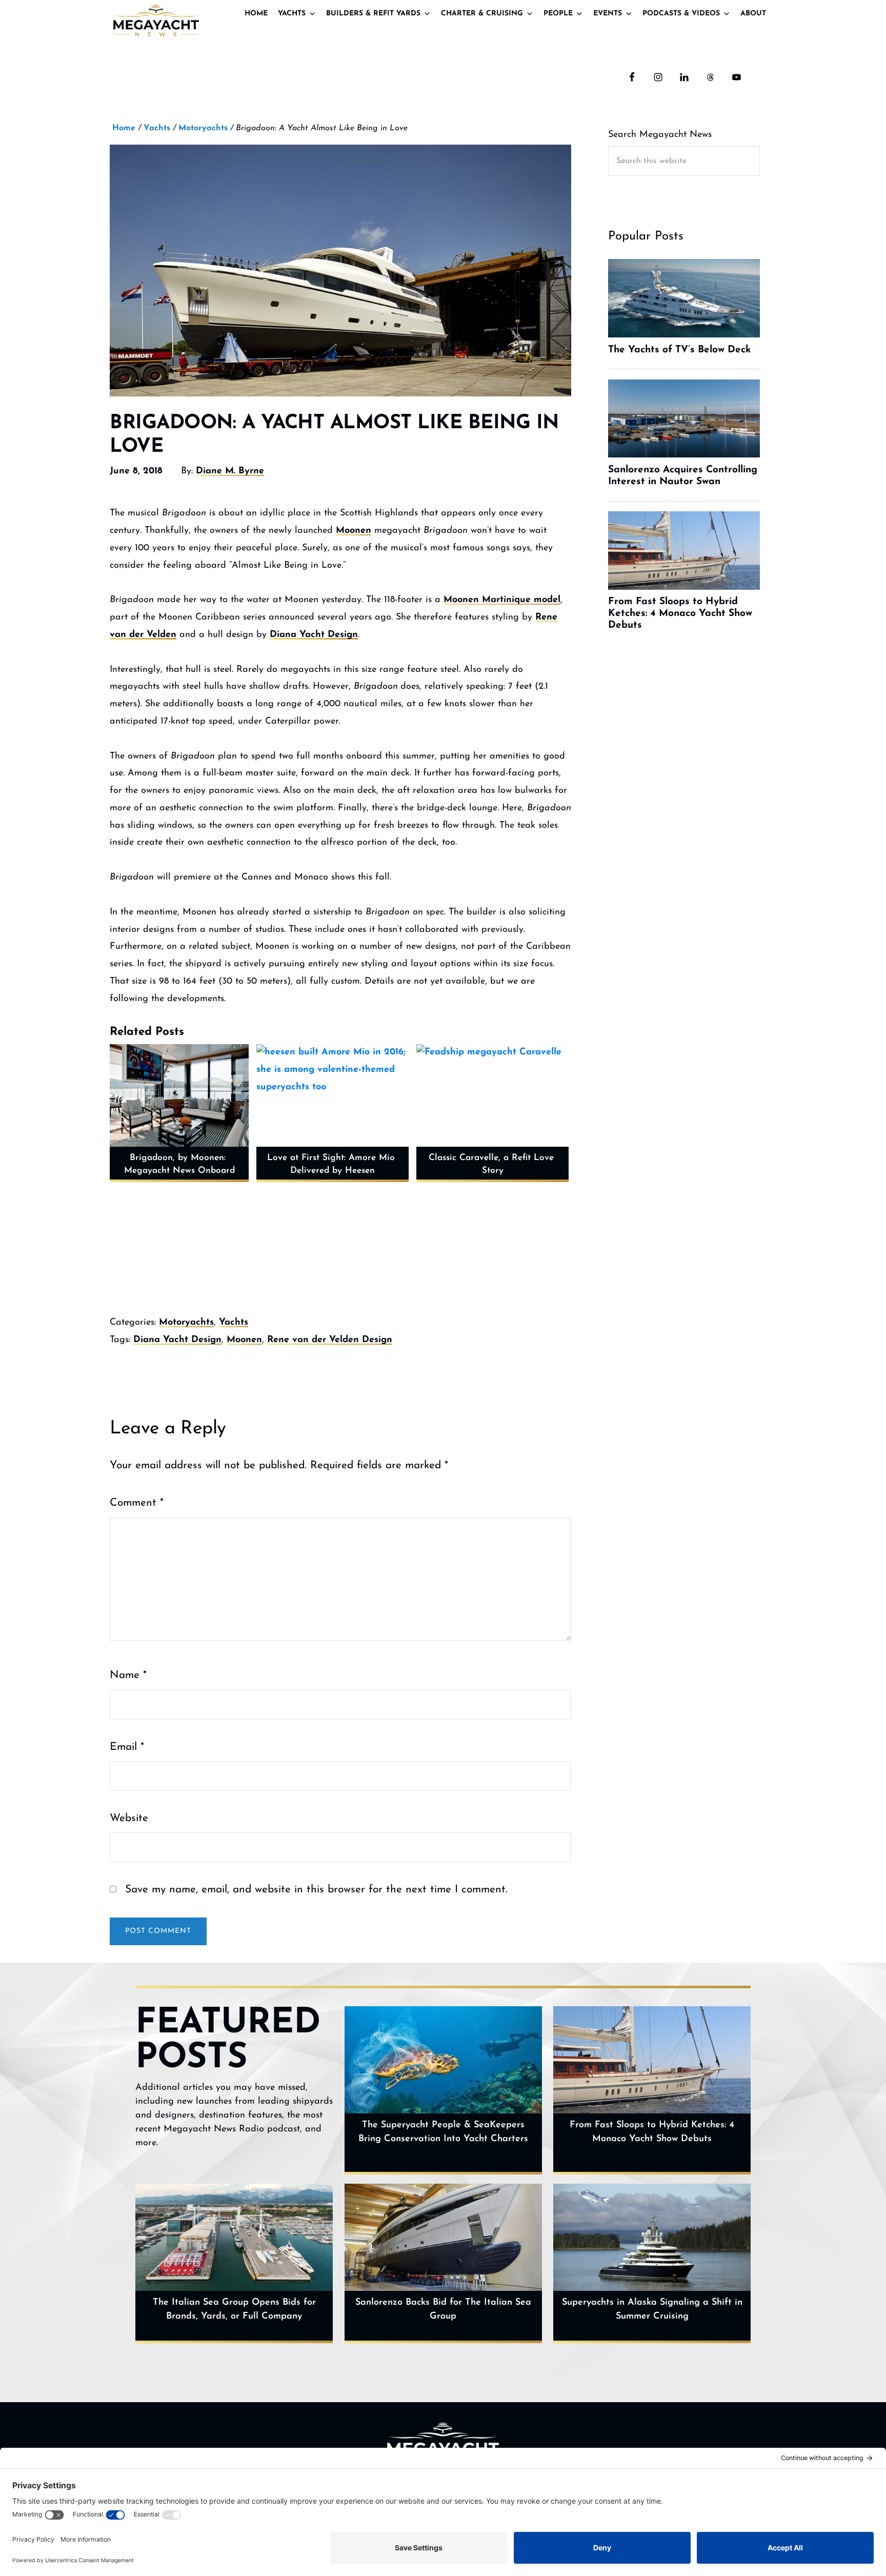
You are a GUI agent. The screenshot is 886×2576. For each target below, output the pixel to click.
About (753, 14)
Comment (137, 1503)
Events (608, 14)
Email (127, 1747)
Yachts (292, 14)
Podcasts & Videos (681, 14)
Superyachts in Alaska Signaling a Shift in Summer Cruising (652, 2310)
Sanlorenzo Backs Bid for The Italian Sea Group (443, 2310)
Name (128, 1675)
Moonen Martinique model (502, 600)
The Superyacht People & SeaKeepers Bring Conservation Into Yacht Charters (443, 2132)
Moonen (354, 531)
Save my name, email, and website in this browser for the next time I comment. (316, 1890)
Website (129, 1818)
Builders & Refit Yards (373, 14)
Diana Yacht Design (314, 635)
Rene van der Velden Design (330, 1340)
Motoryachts (186, 1323)
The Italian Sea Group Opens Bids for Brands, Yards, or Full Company (234, 2310)
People (558, 14)
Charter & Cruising (482, 14)
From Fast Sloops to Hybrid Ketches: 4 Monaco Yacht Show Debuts (652, 2132)
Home (256, 14)
